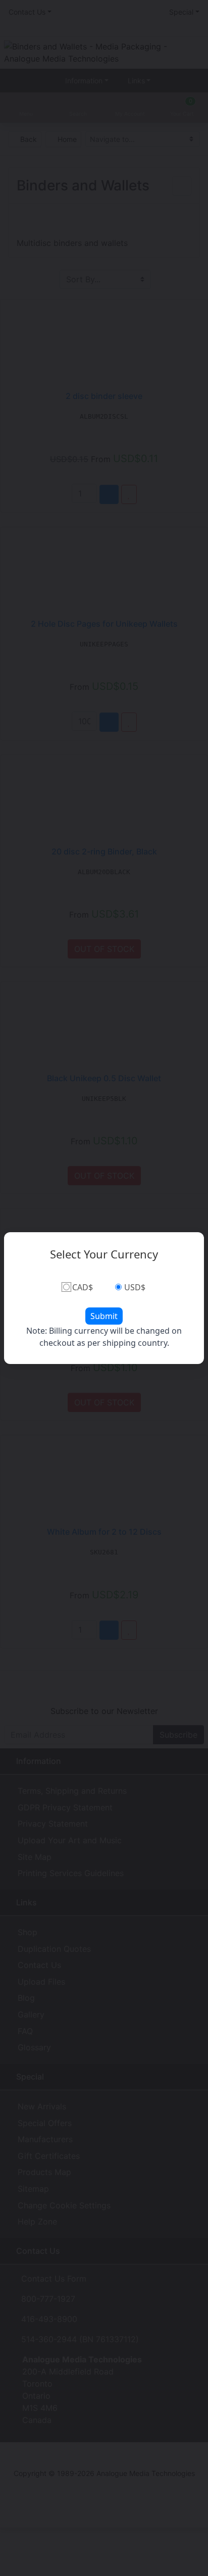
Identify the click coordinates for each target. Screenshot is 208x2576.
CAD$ (83, 1287)
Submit (104, 1316)
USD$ (135, 1287)
